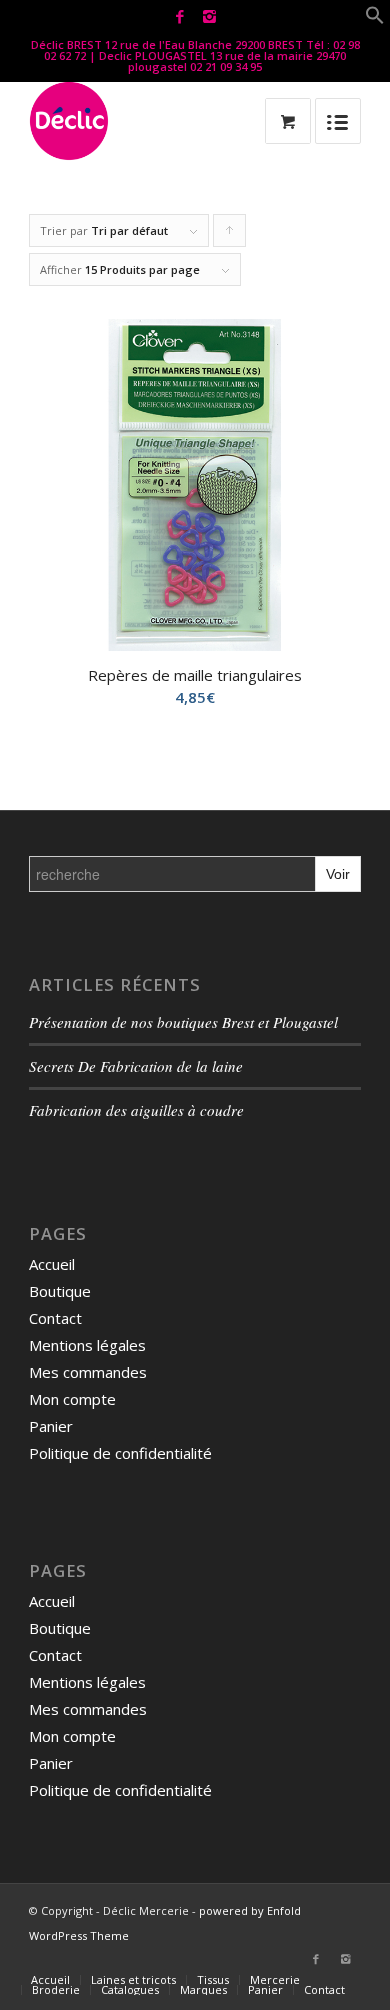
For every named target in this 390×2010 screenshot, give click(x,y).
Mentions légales (87, 1345)
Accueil (52, 1264)
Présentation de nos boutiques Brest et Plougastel (183, 1022)
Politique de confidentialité (120, 1453)
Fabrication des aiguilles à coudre (136, 1110)
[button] (375, 19)
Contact (55, 1318)
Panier (51, 1426)
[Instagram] (209, 16)
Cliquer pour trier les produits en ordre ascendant (230, 235)
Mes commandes (88, 1372)
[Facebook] (180, 16)
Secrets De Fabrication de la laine (136, 1066)
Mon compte (72, 1399)
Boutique (60, 1291)
